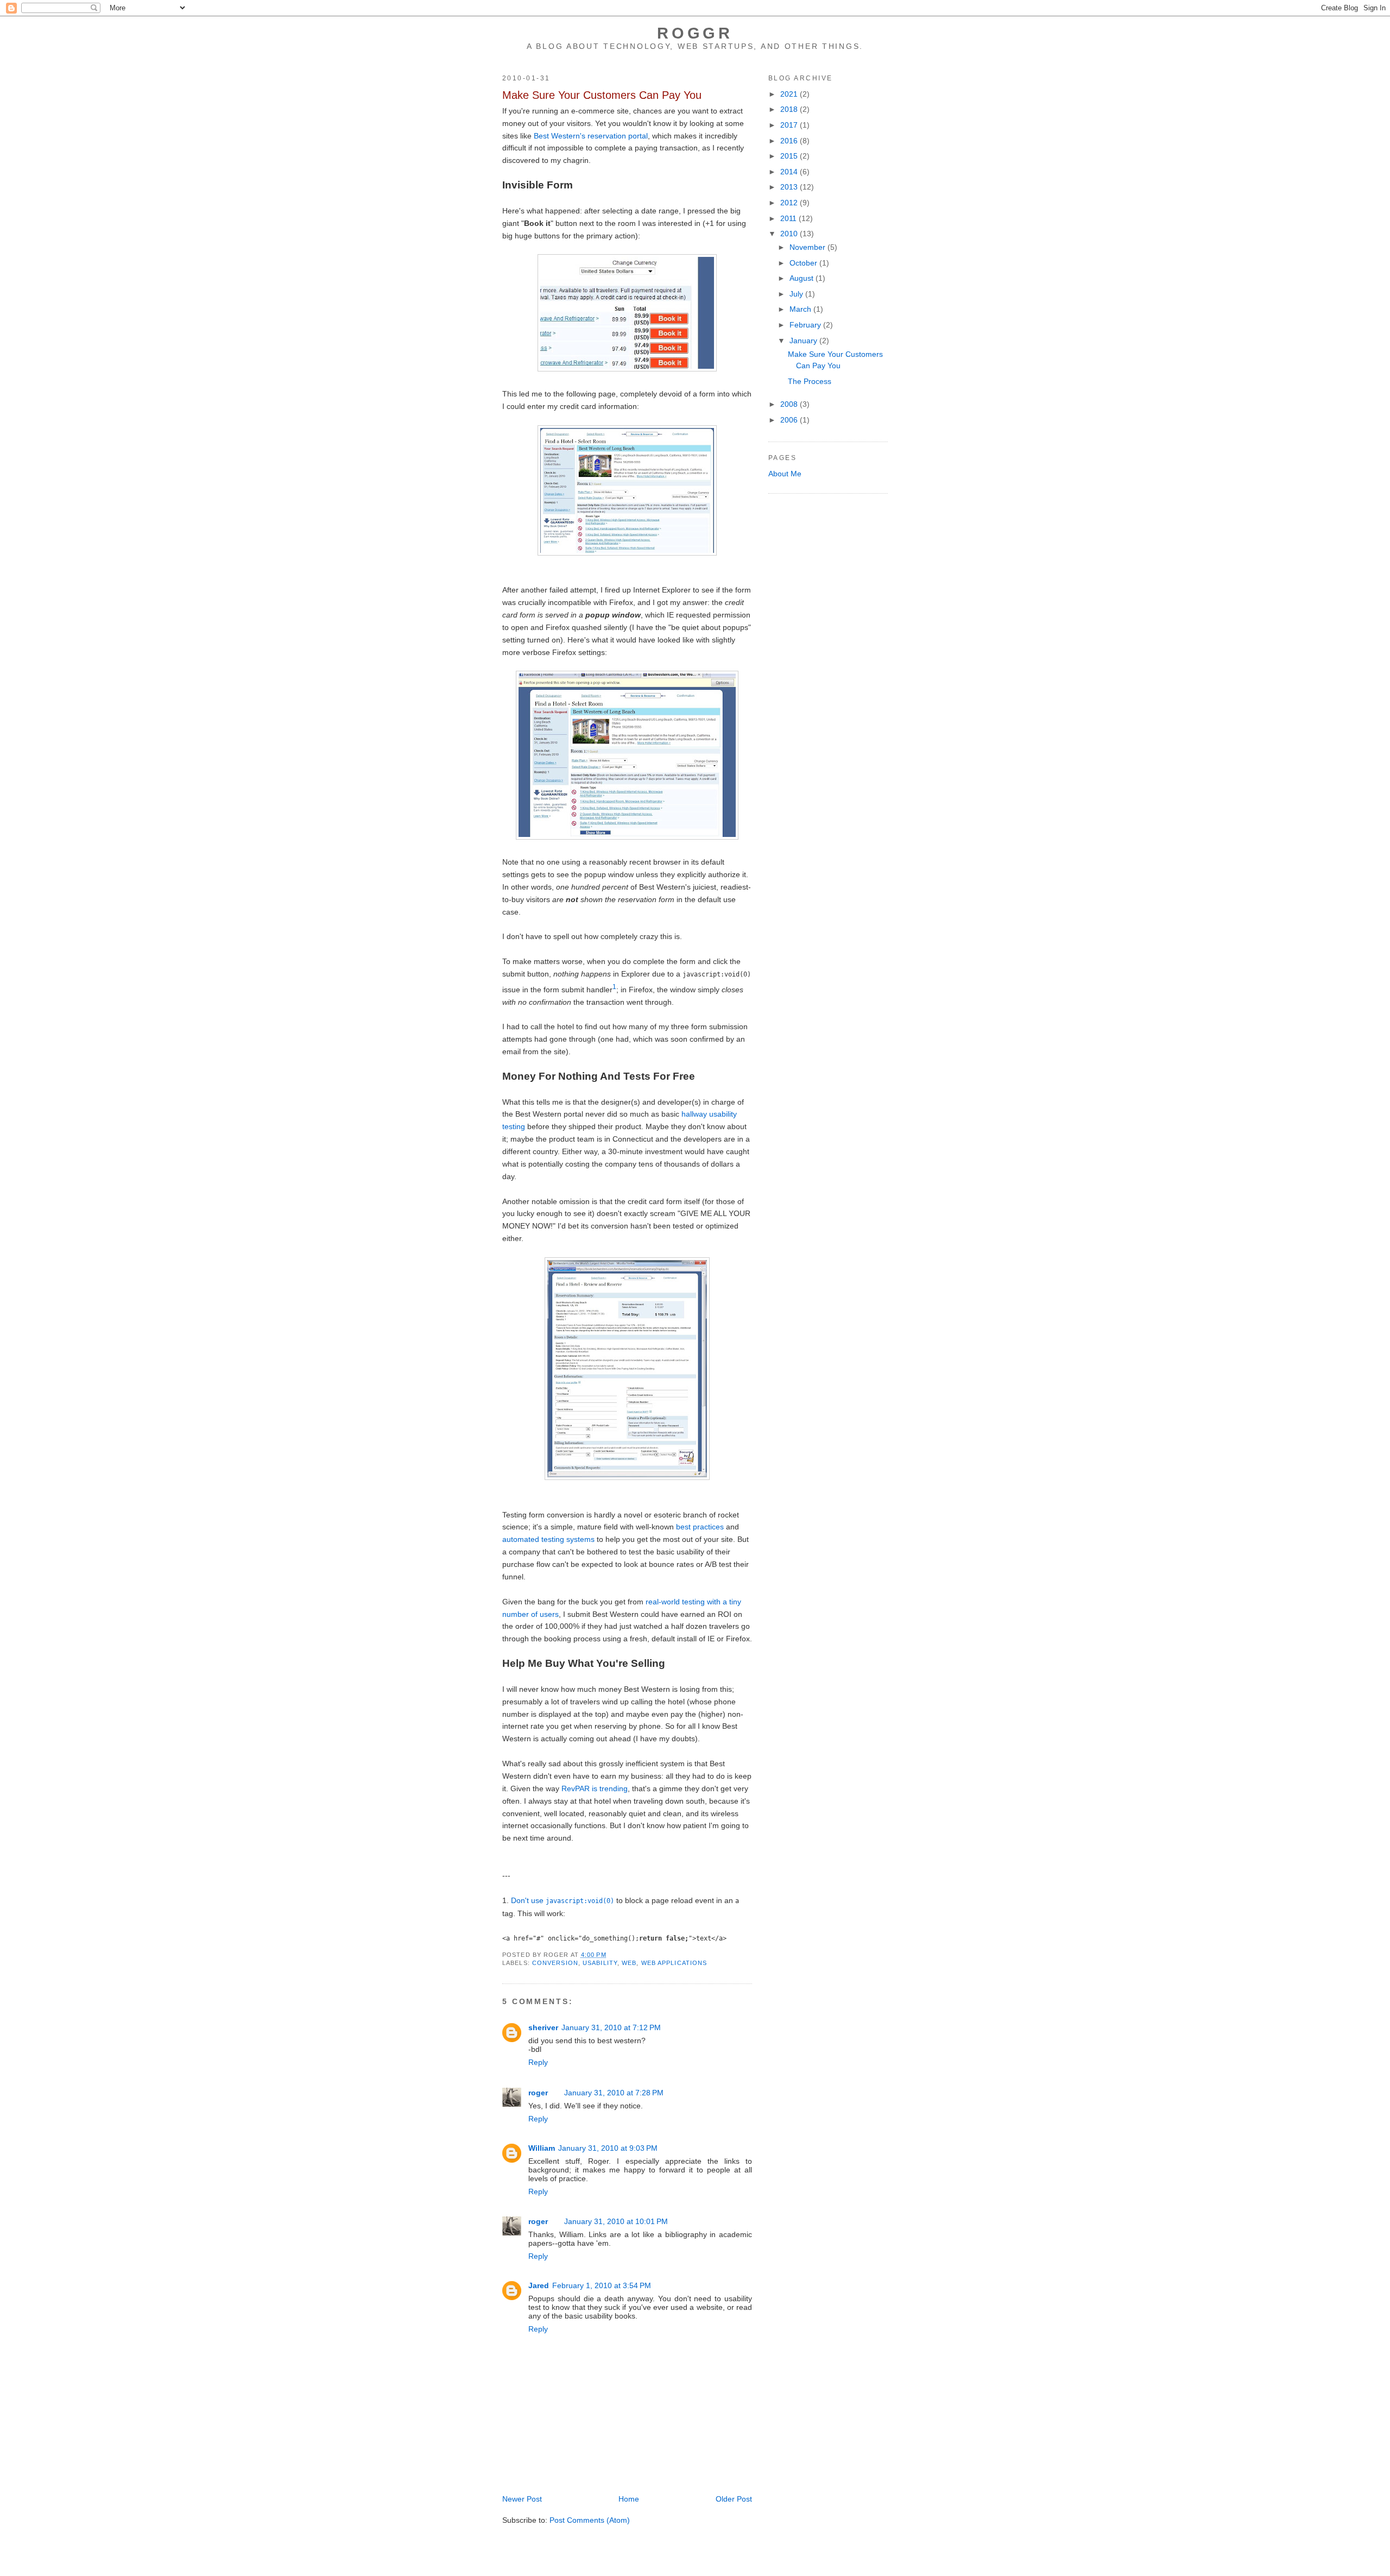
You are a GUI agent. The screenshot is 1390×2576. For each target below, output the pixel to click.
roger (538, 2093)
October (804, 263)
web (629, 1963)
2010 (790, 234)
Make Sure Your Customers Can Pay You (602, 95)
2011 (789, 218)
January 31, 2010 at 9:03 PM (608, 2148)
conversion (555, 1963)
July (797, 294)
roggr (695, 33)
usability (600, 1963)
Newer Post (522, 2499)
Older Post (734, 2499)
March (801, 309)
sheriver (543, 2027)
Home (629, 2499)
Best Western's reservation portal (591, 136)
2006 (790, 420)
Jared (539, 2285)
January (804, 341)
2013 (790, 187)
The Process (810, 381)
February (806, 325)
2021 (790, 94)
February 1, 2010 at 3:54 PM (602, 2285)
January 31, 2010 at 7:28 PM (614, 2093)
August (803, 278)
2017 (790, 125)
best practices (700, 1527)
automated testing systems (548, 1539)
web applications (674, 1963)
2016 (790, 141)
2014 (790, 172)
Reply (538, 2062)
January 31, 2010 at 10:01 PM (616, 2221)
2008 (790, 404)
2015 (790, 156)
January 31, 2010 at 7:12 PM (611, 2027)
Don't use (563, 1900)
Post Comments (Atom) (590, 2520)
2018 (790, 109)
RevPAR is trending (595, 1788)
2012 (790, 203)
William (542, 2148)
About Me (785, 474)
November (808, 247)
